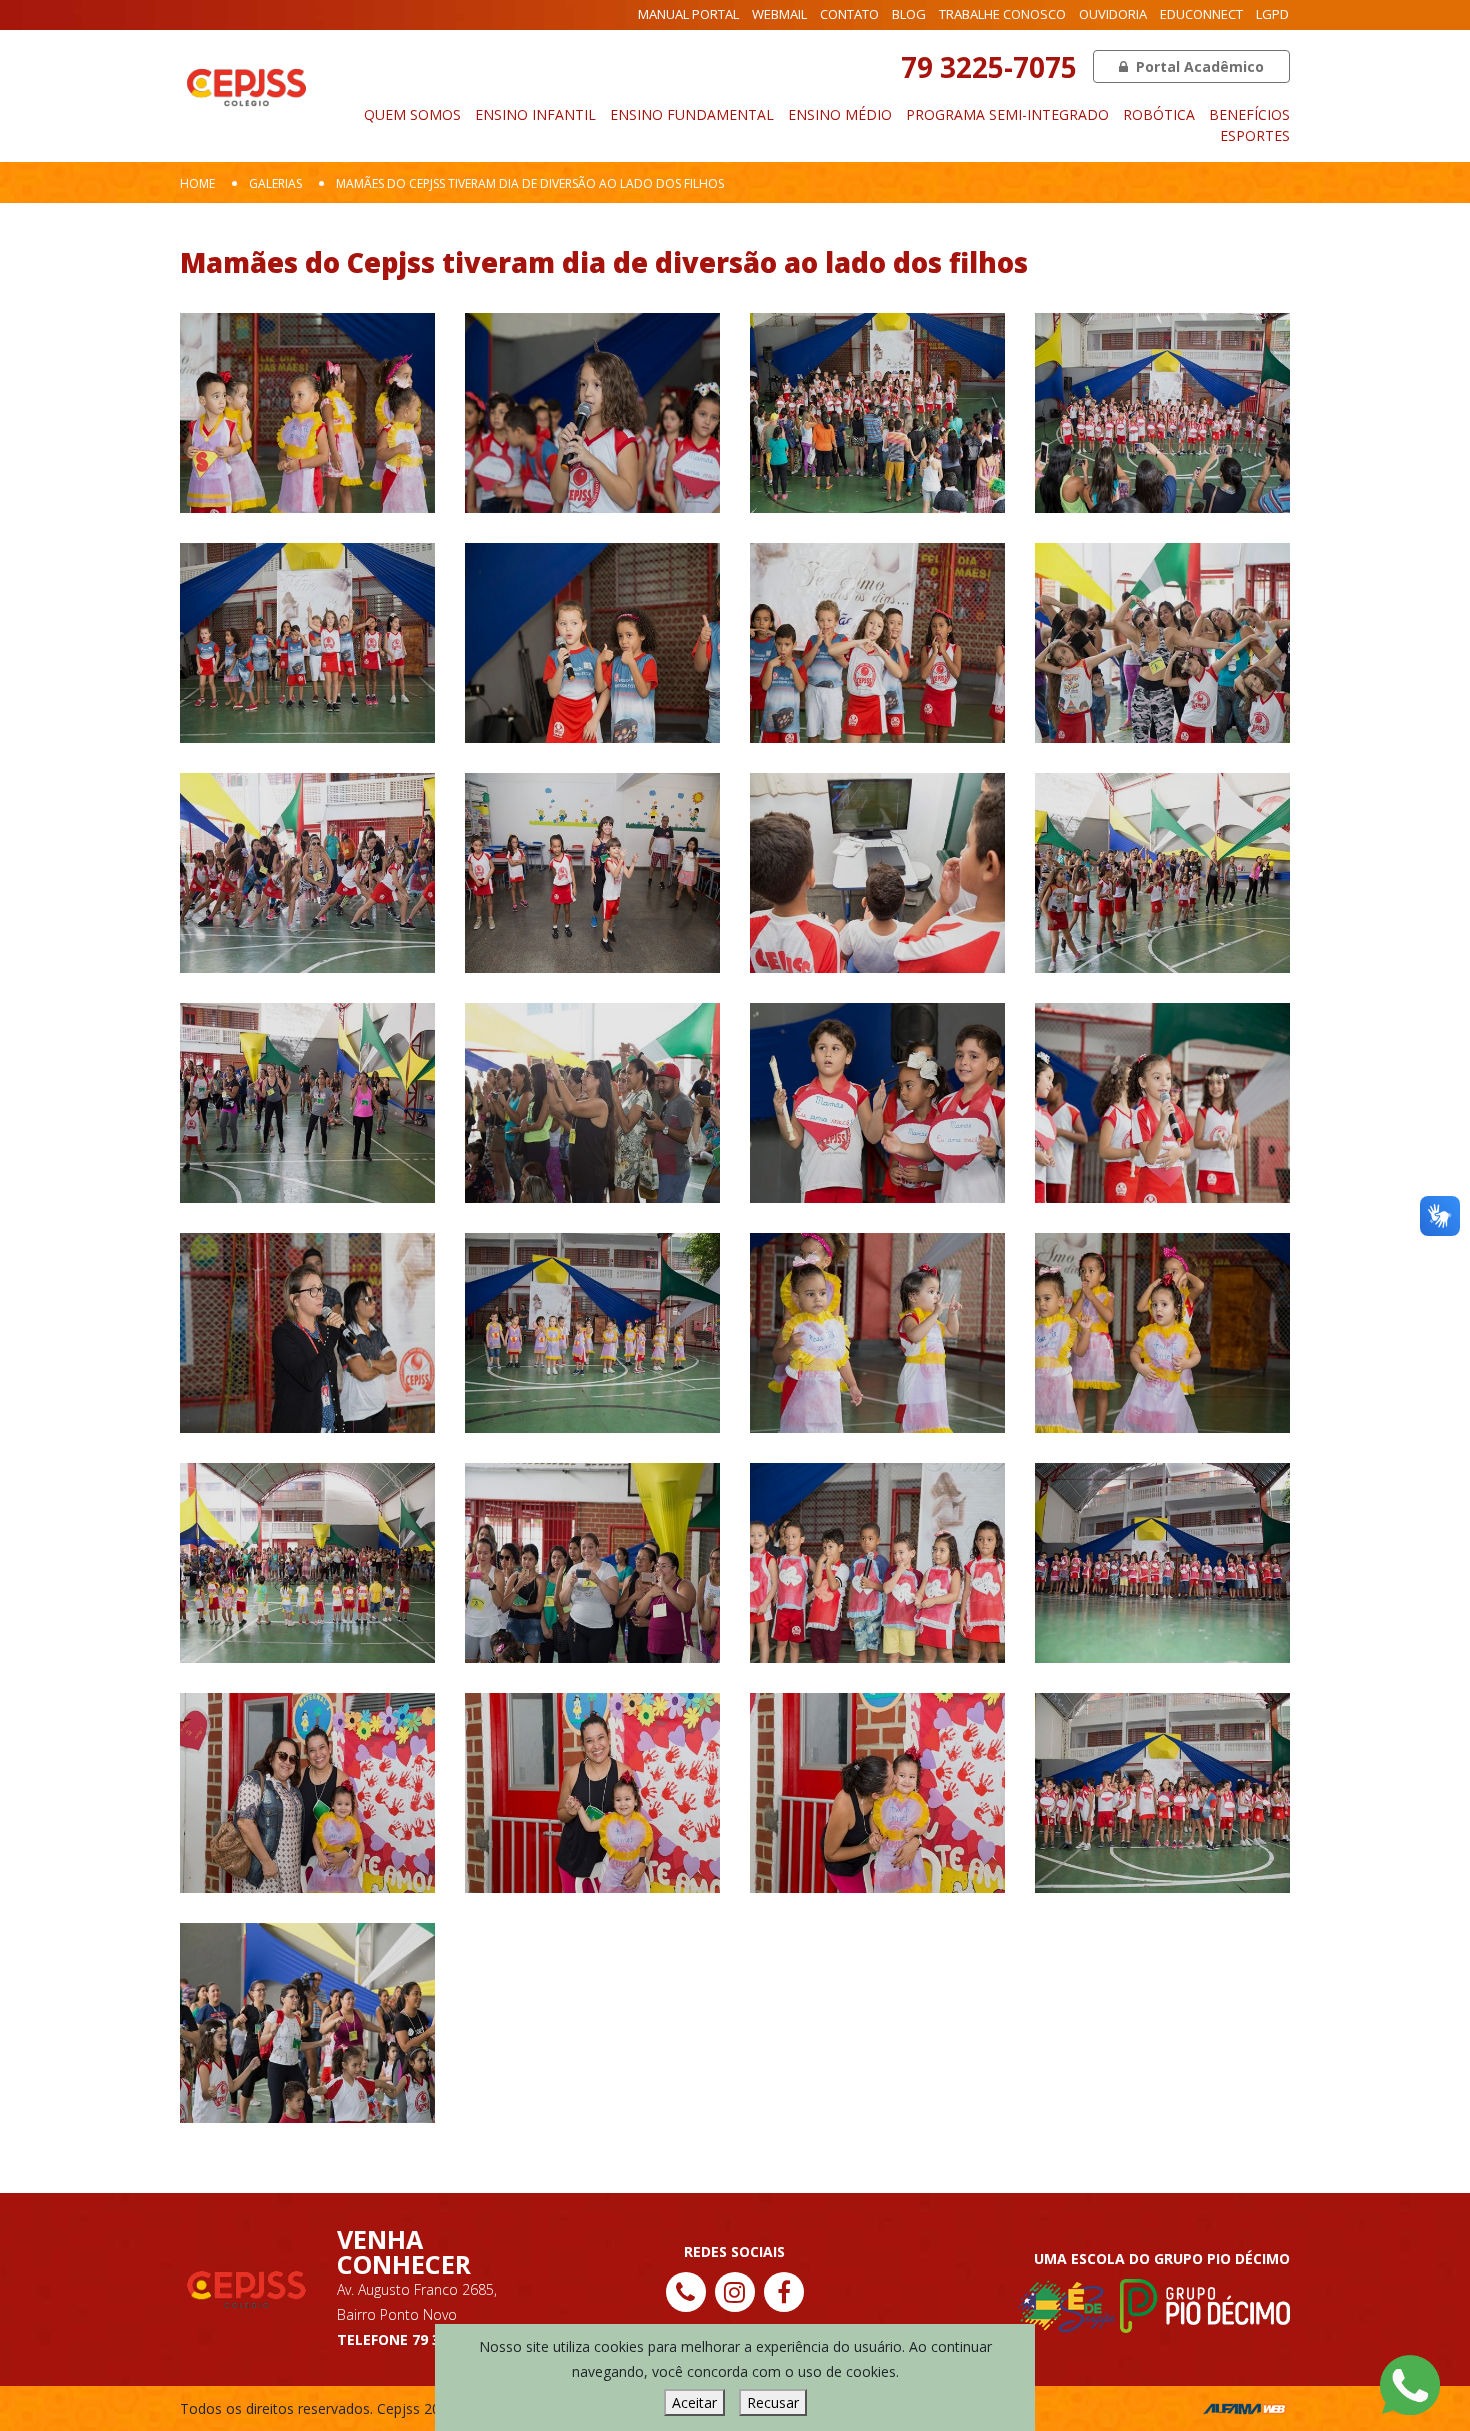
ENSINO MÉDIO (840, 114)
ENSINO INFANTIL (535, 114)
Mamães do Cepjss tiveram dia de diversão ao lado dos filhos (530, 183)
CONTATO (849, 14)
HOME (197, 183)
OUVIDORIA (1113, 14)
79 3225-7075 (989, 67)
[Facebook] (784, 2292)
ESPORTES (1255, 135)
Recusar (773, 2402)
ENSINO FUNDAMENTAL (692, 114)
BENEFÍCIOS (1249, 114)
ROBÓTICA (1159, 114)
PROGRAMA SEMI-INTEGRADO (1007, 114)
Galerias (275, 183)
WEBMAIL (779, 14)
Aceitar (694, 2402)
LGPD (1272, 14)
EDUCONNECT (1201, 14)
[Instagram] (735, 2292)
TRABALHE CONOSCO (1002, 14)
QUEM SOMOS (412, 114)
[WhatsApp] (1410, 2383)
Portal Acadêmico (1198, 66)
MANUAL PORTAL (688, 14)
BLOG (909, 14)
